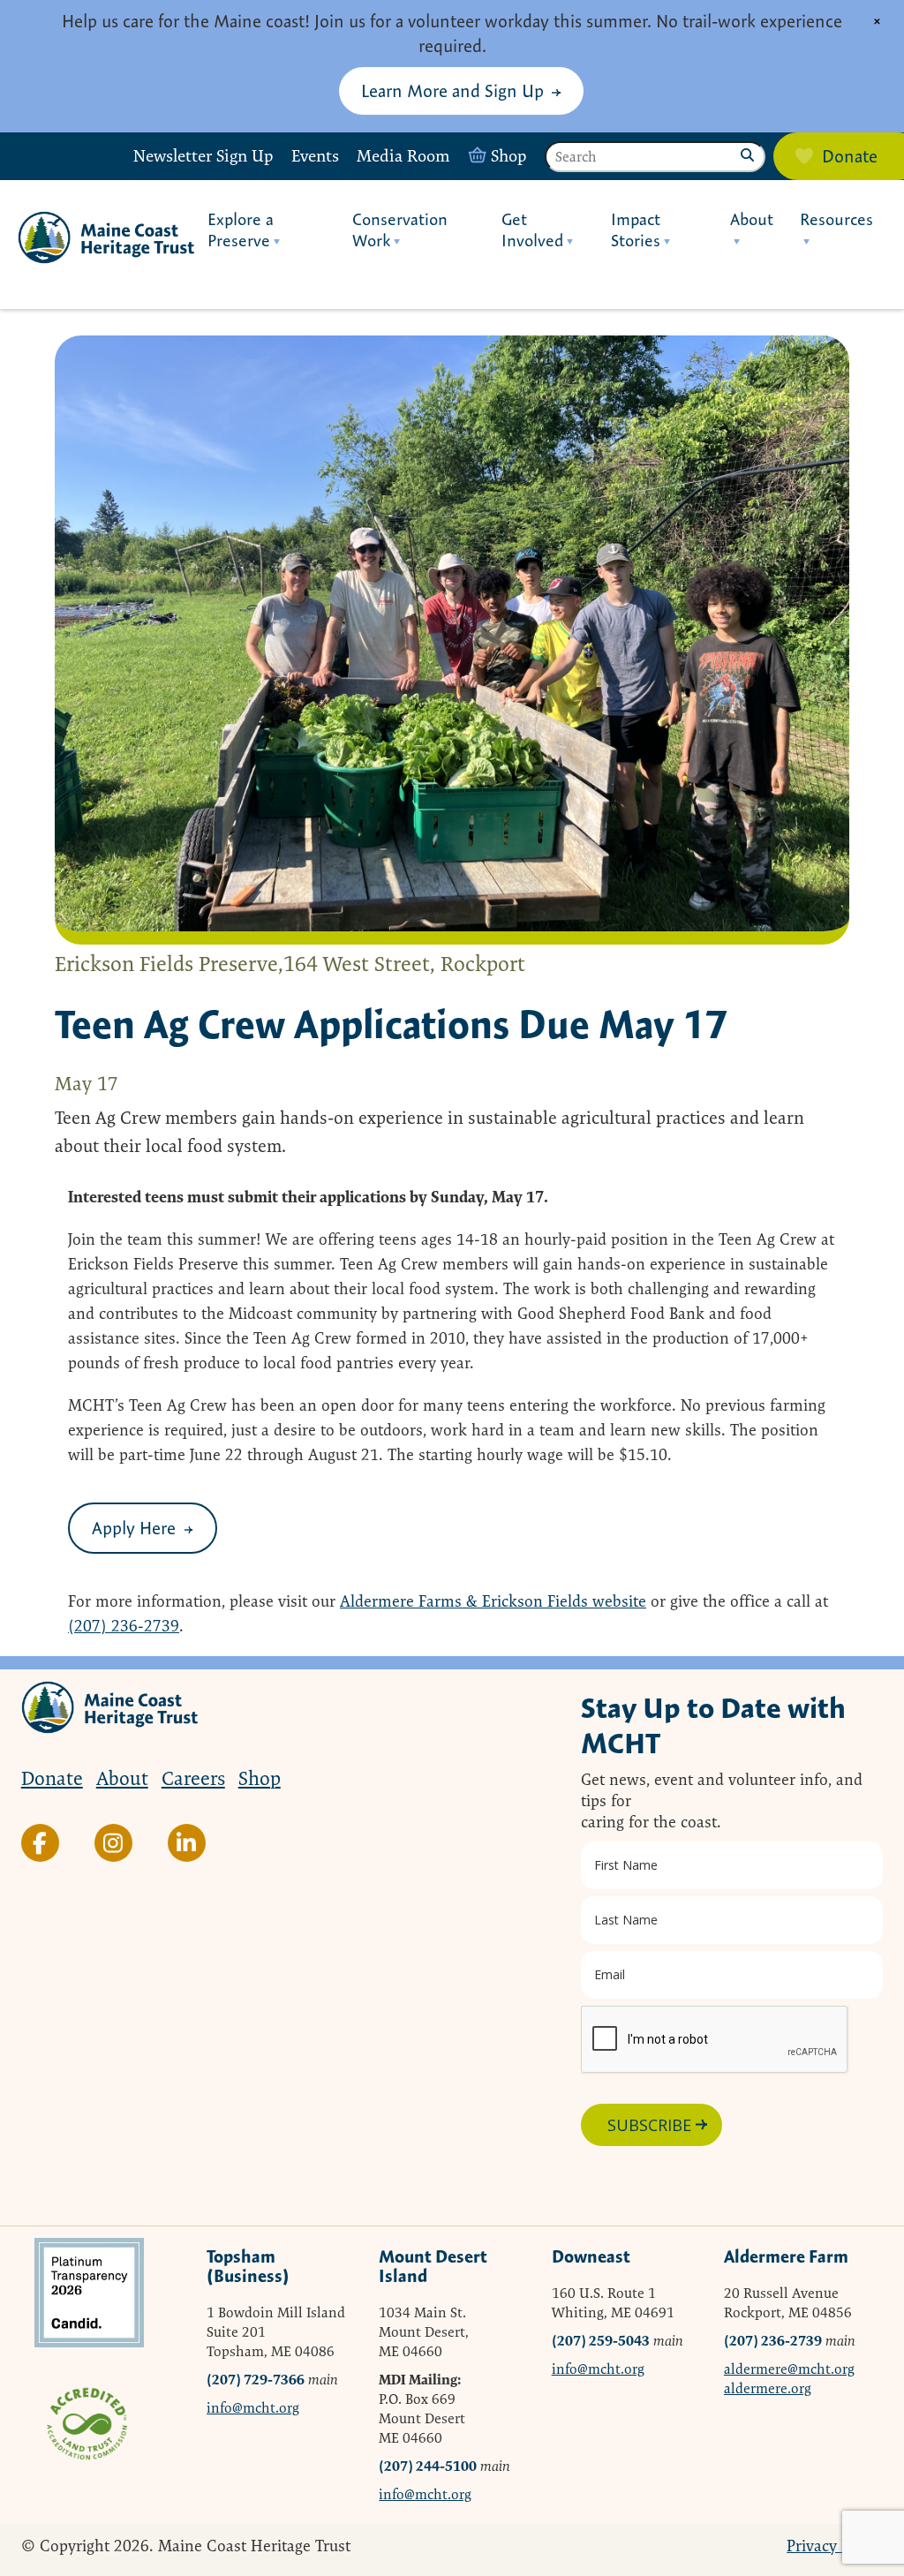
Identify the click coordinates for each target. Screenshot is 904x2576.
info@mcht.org (253, 2408)
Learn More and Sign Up (452, 90)
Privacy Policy (835, 2546)
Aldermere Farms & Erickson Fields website (493, 1601)
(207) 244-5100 (428, 2466)
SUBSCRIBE (649, 2125)
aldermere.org (768, 2388)
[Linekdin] (187, 1843)
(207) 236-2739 (124, 1626)
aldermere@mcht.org (789, 2369)
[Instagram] (113, 1843)
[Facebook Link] (40, 1843)
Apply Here (134, 1528)
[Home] (106, 237)
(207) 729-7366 (256, 2380)
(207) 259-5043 (601, 2341)
